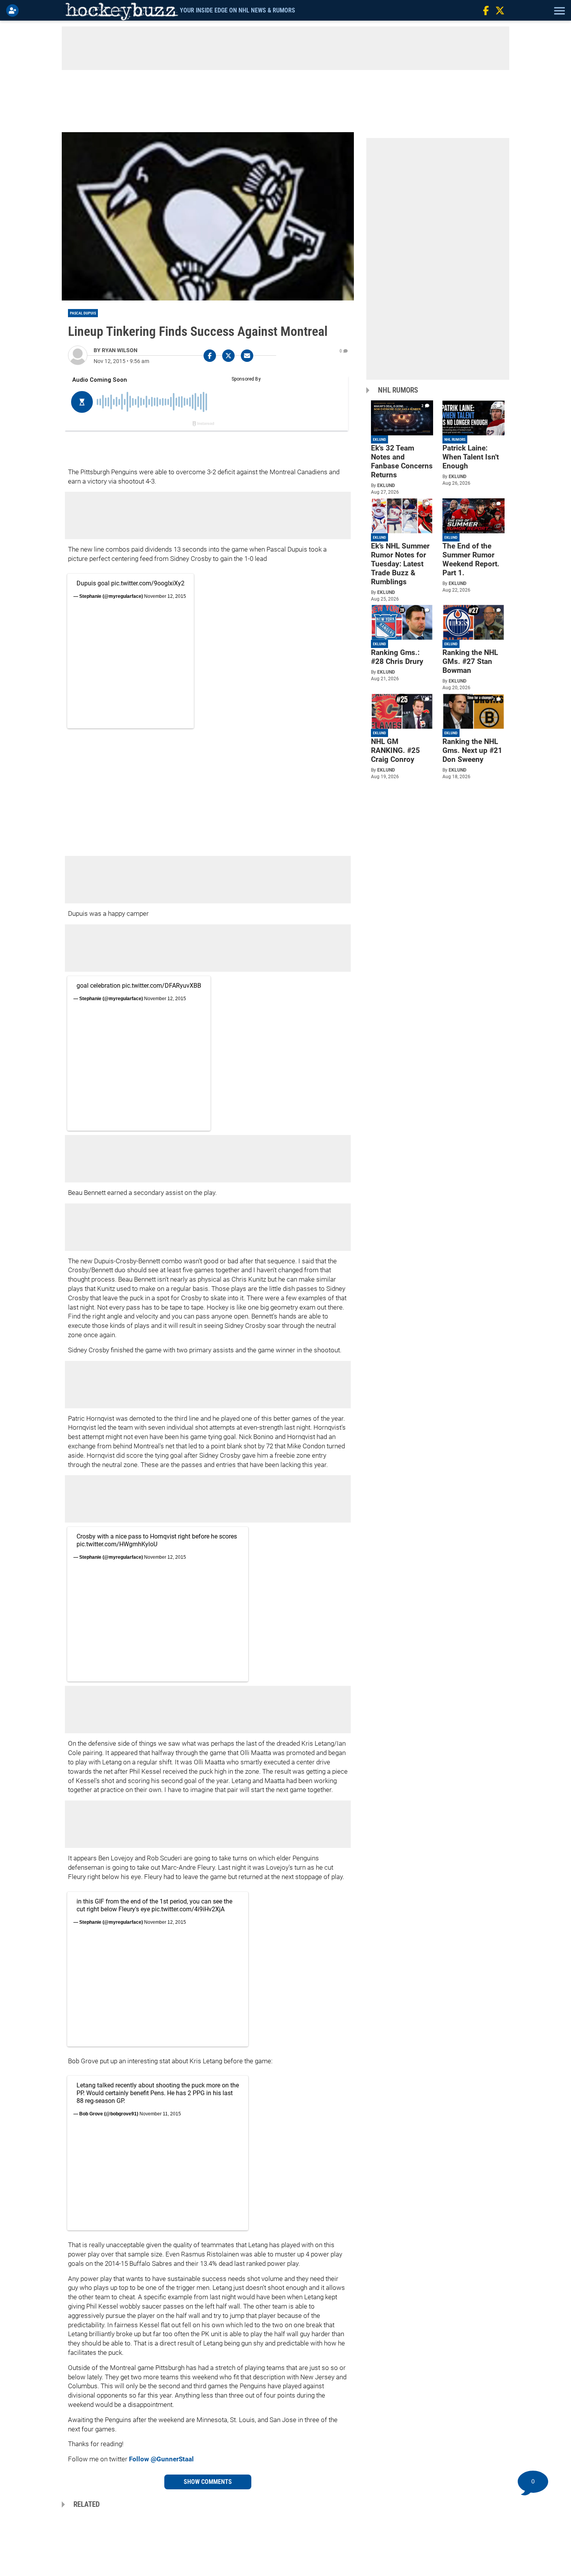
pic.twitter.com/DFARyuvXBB (162, 986)
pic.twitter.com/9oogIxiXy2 (148, 583)
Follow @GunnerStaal (161, 2459)
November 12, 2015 (165, 596)
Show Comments (208, 2482)
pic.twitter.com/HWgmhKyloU (117, 1544)
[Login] (14, 10)
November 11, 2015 (160, 2114)
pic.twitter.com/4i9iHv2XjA (188, 1909)
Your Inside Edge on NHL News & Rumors (238, 10)
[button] (559, 10)
